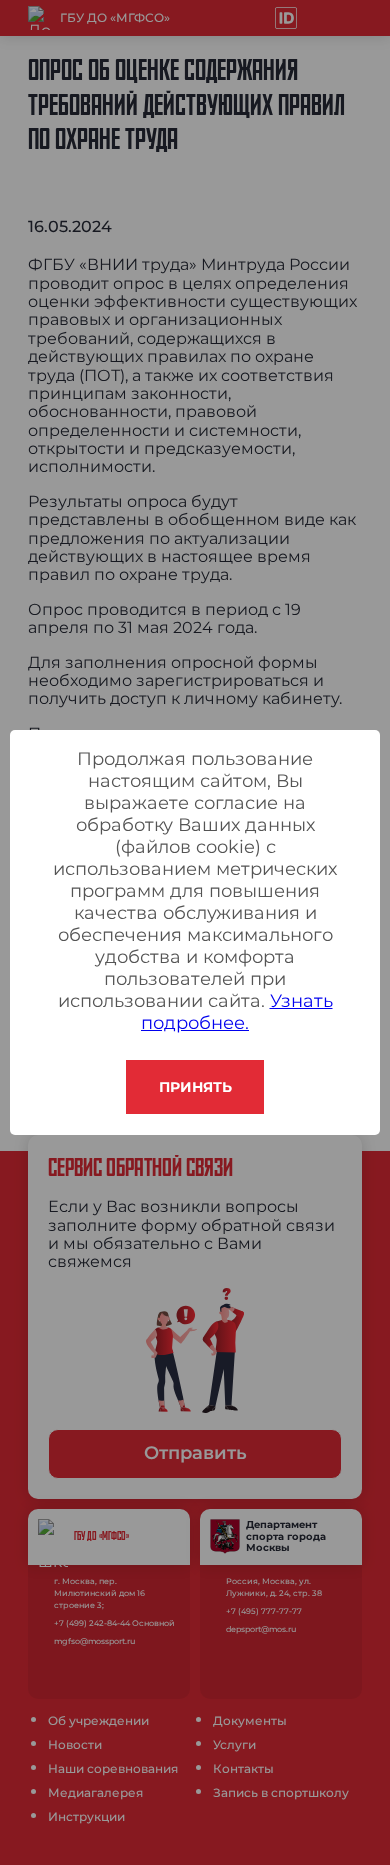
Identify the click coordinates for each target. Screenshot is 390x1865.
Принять (195, 1087)
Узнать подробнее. (237, 1012)
